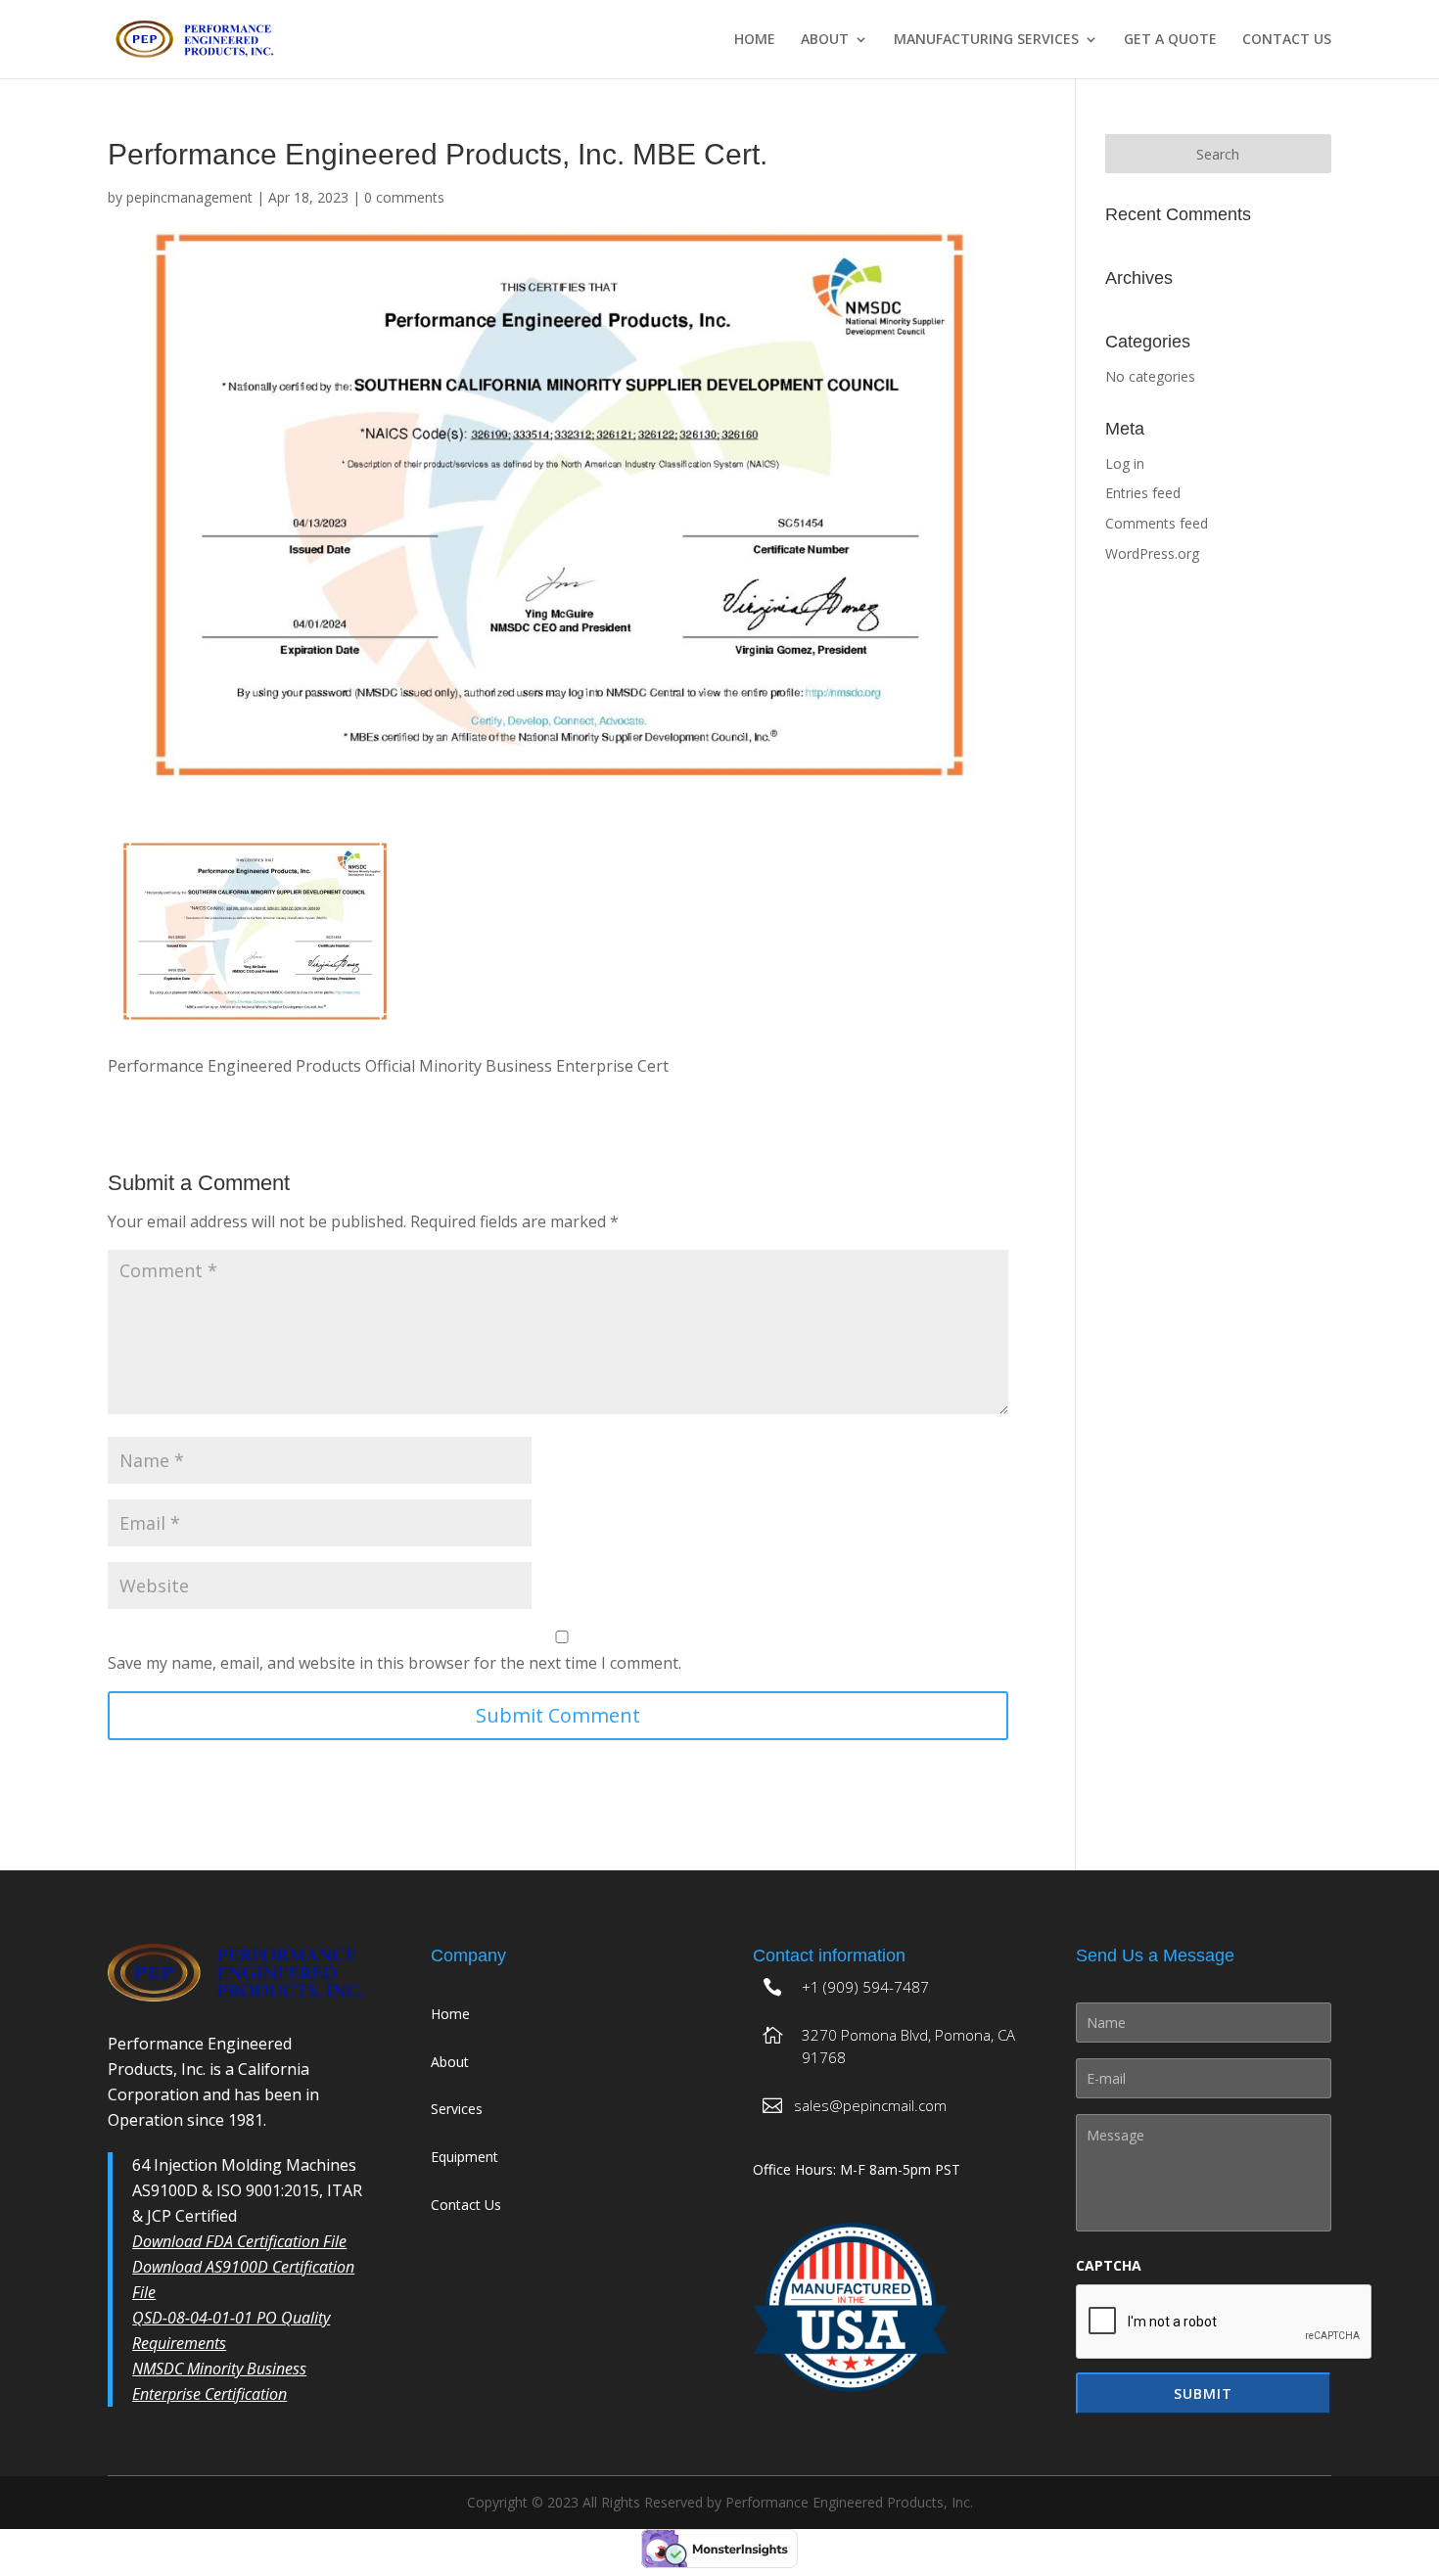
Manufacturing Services (986, 40)
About (825, 40)
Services (457, 2109)
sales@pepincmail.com (870, 2105)
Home (755, 40)
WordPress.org (1152, 553)
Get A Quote (1170, 40)
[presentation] (1225, 2323)
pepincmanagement (189, 197)
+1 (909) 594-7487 (865, 1987)
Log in (1125, 463)
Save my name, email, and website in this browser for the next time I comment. (395, 1663)
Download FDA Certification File (239, 2241)
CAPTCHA (1109, 2266)
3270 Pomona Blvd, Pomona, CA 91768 (908, 2047)
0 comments (404, 197)
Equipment (464, 2157)
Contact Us (1287, 40)
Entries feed (1143, 493)
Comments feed (1157, 523)
